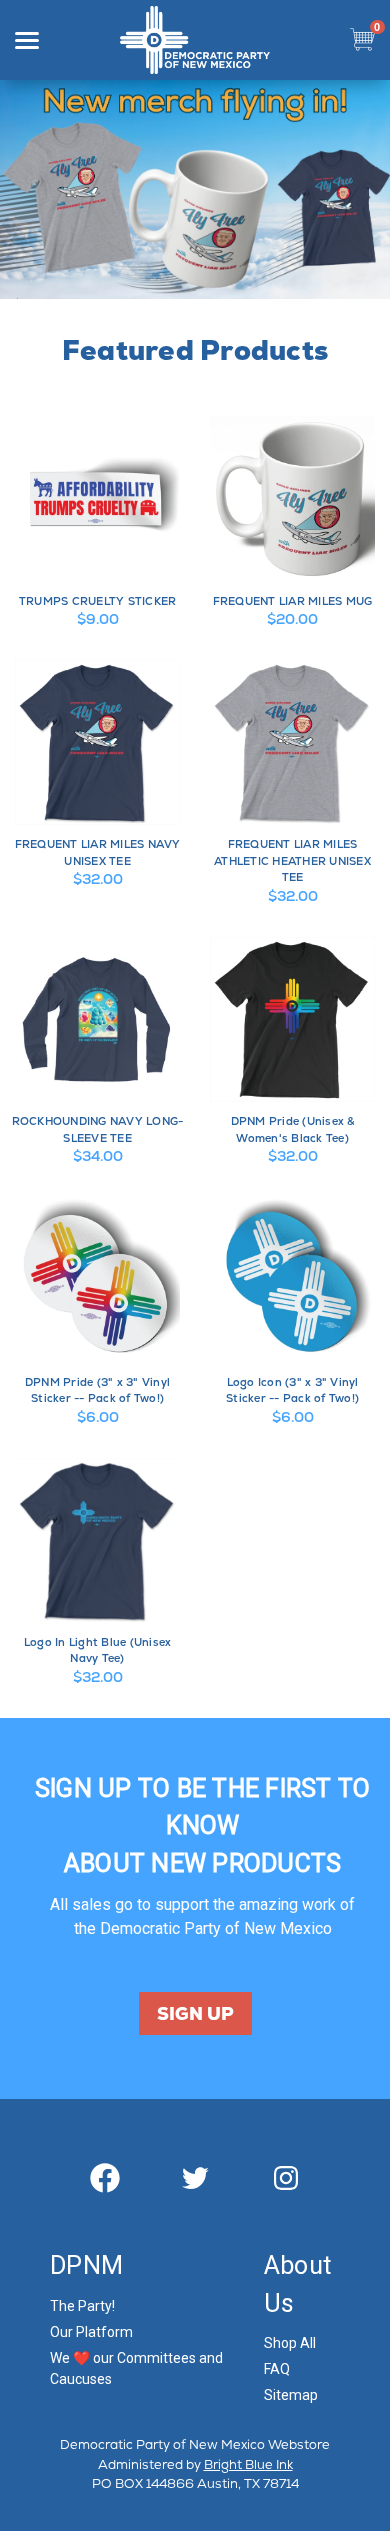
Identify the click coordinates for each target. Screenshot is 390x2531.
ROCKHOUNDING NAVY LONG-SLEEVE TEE (98, 1129)
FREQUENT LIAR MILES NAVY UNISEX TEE (98, 852)
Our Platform (91, 2332)
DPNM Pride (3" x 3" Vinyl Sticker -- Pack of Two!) (97, 1390)
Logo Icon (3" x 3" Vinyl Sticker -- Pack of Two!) (292, 1390)
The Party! (82, 2306)
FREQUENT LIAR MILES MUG (293, 601)
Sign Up (195, 2013)
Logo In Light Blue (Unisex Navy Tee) (98, 1650)
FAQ (277, 2369)
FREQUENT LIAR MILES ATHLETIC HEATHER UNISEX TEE (292, 860)
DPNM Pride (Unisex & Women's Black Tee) (293, 1129)
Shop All (290, 2343)
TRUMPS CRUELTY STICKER (98, 601)
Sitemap (291, 2395)
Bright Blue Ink (248, 2464)
